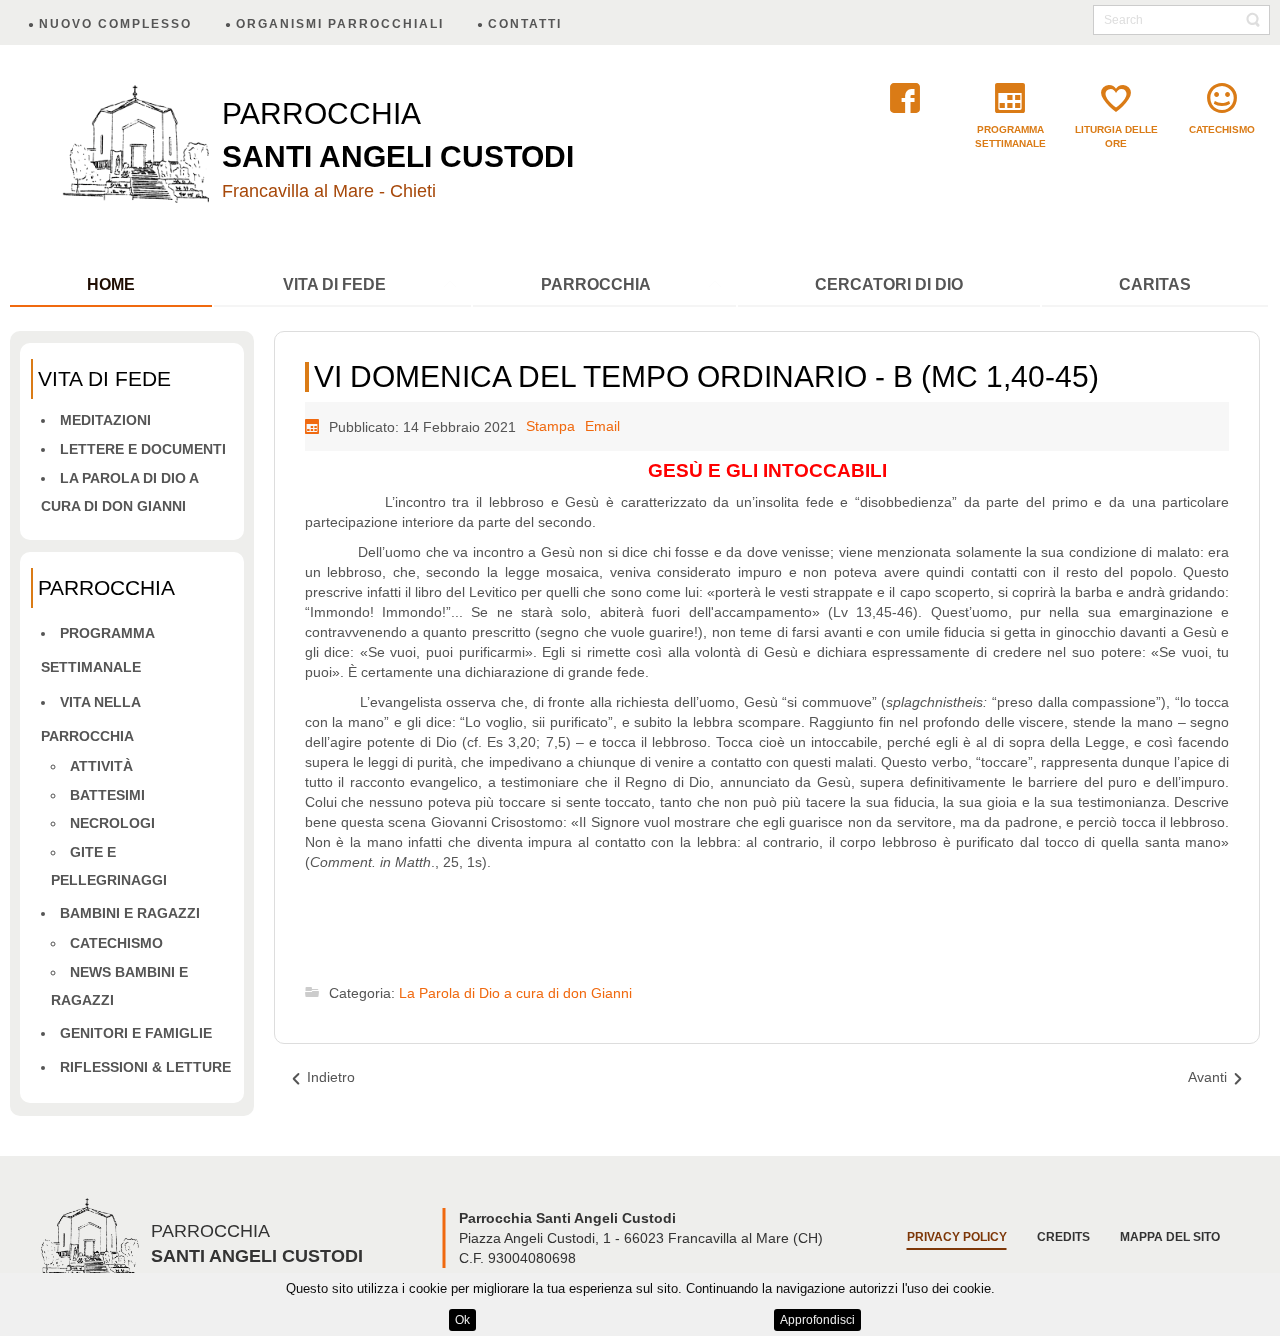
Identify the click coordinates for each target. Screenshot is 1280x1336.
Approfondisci (817, 1320)
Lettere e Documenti (143, 449)
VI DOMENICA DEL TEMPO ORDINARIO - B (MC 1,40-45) (706, 376)
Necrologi (112, 823)
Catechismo (116, 943)
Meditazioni (105, 420)
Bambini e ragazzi (130, 913)
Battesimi (107, 795)
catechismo (1222, 129)
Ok (462, 1320)
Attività (101, 766)
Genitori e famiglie (136, 1033)
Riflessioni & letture (145, 1067)
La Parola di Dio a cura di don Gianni (515, 993)
